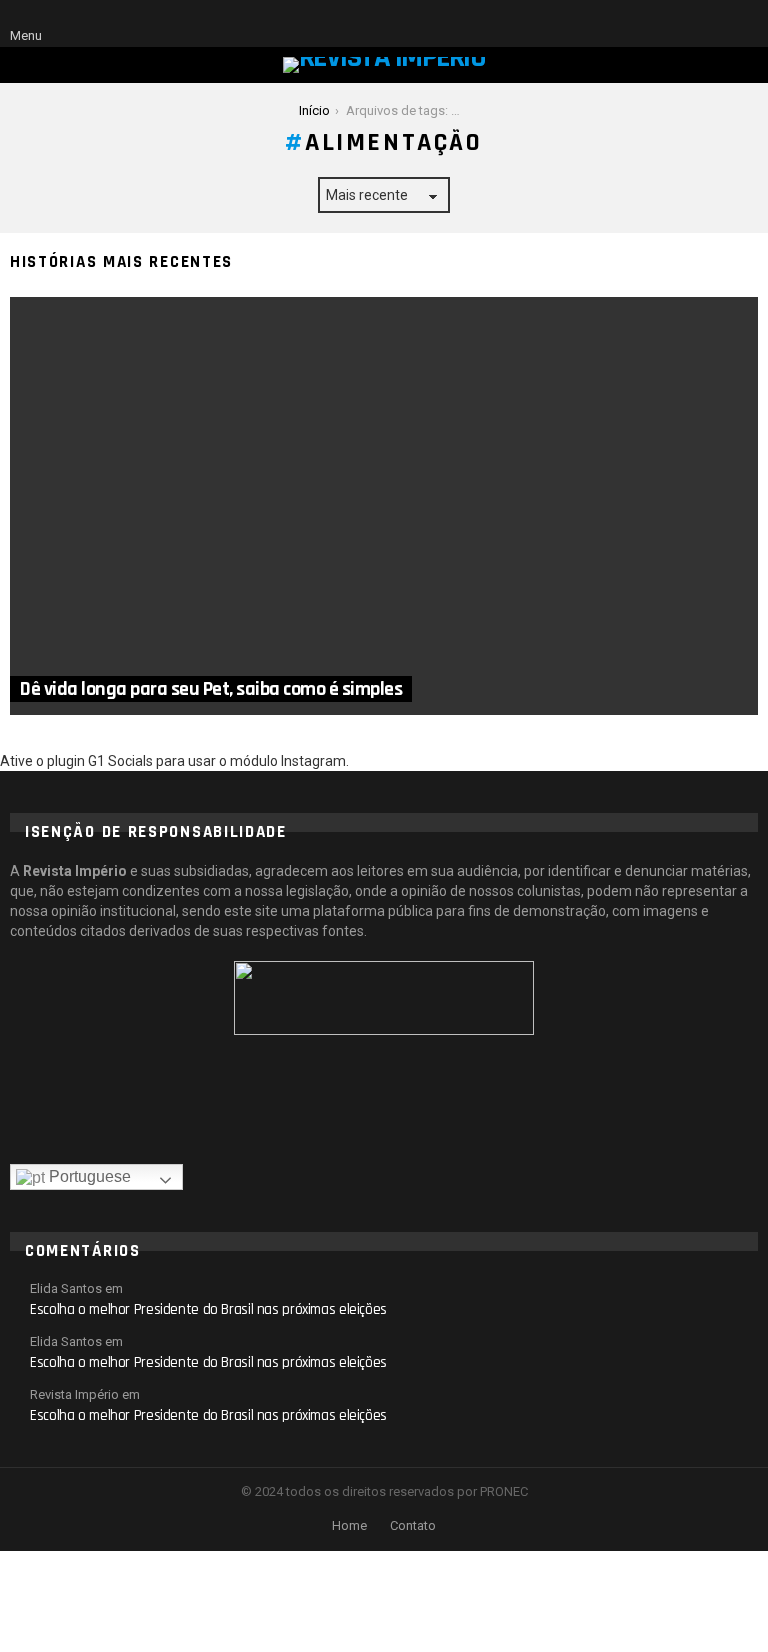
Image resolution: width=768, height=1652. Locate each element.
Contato (413, 1525)
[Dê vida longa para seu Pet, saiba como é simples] (384, 506)
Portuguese (88, 1176)
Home (349, 1525)
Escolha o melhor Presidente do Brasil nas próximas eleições (208, 1309)
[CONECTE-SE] (746, 24)
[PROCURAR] (712, 24)
